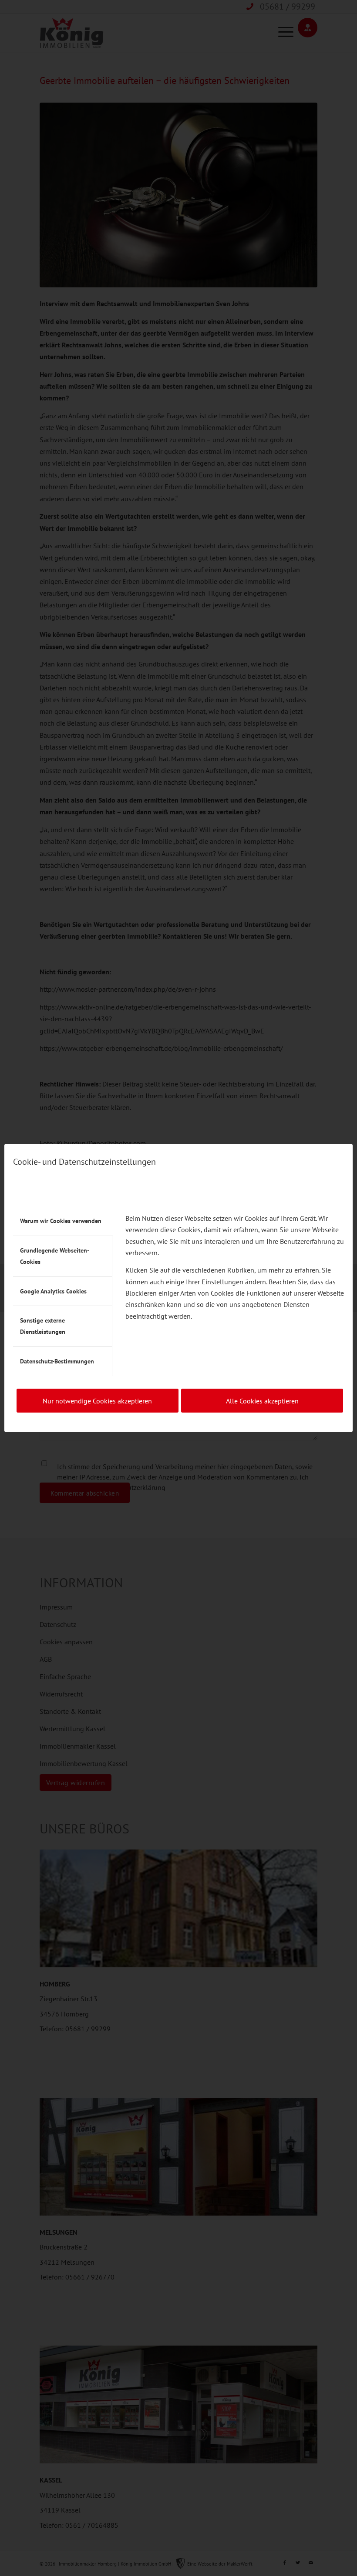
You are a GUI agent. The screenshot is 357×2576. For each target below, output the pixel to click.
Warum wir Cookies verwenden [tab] (61, 1221)
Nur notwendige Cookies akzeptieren (97, 1401)
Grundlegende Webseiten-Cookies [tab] (55, 1256)
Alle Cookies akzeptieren (262, 1401)
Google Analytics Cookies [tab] (53, 1291)
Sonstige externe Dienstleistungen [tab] (43, 1326)
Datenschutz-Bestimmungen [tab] (57, 1361)
